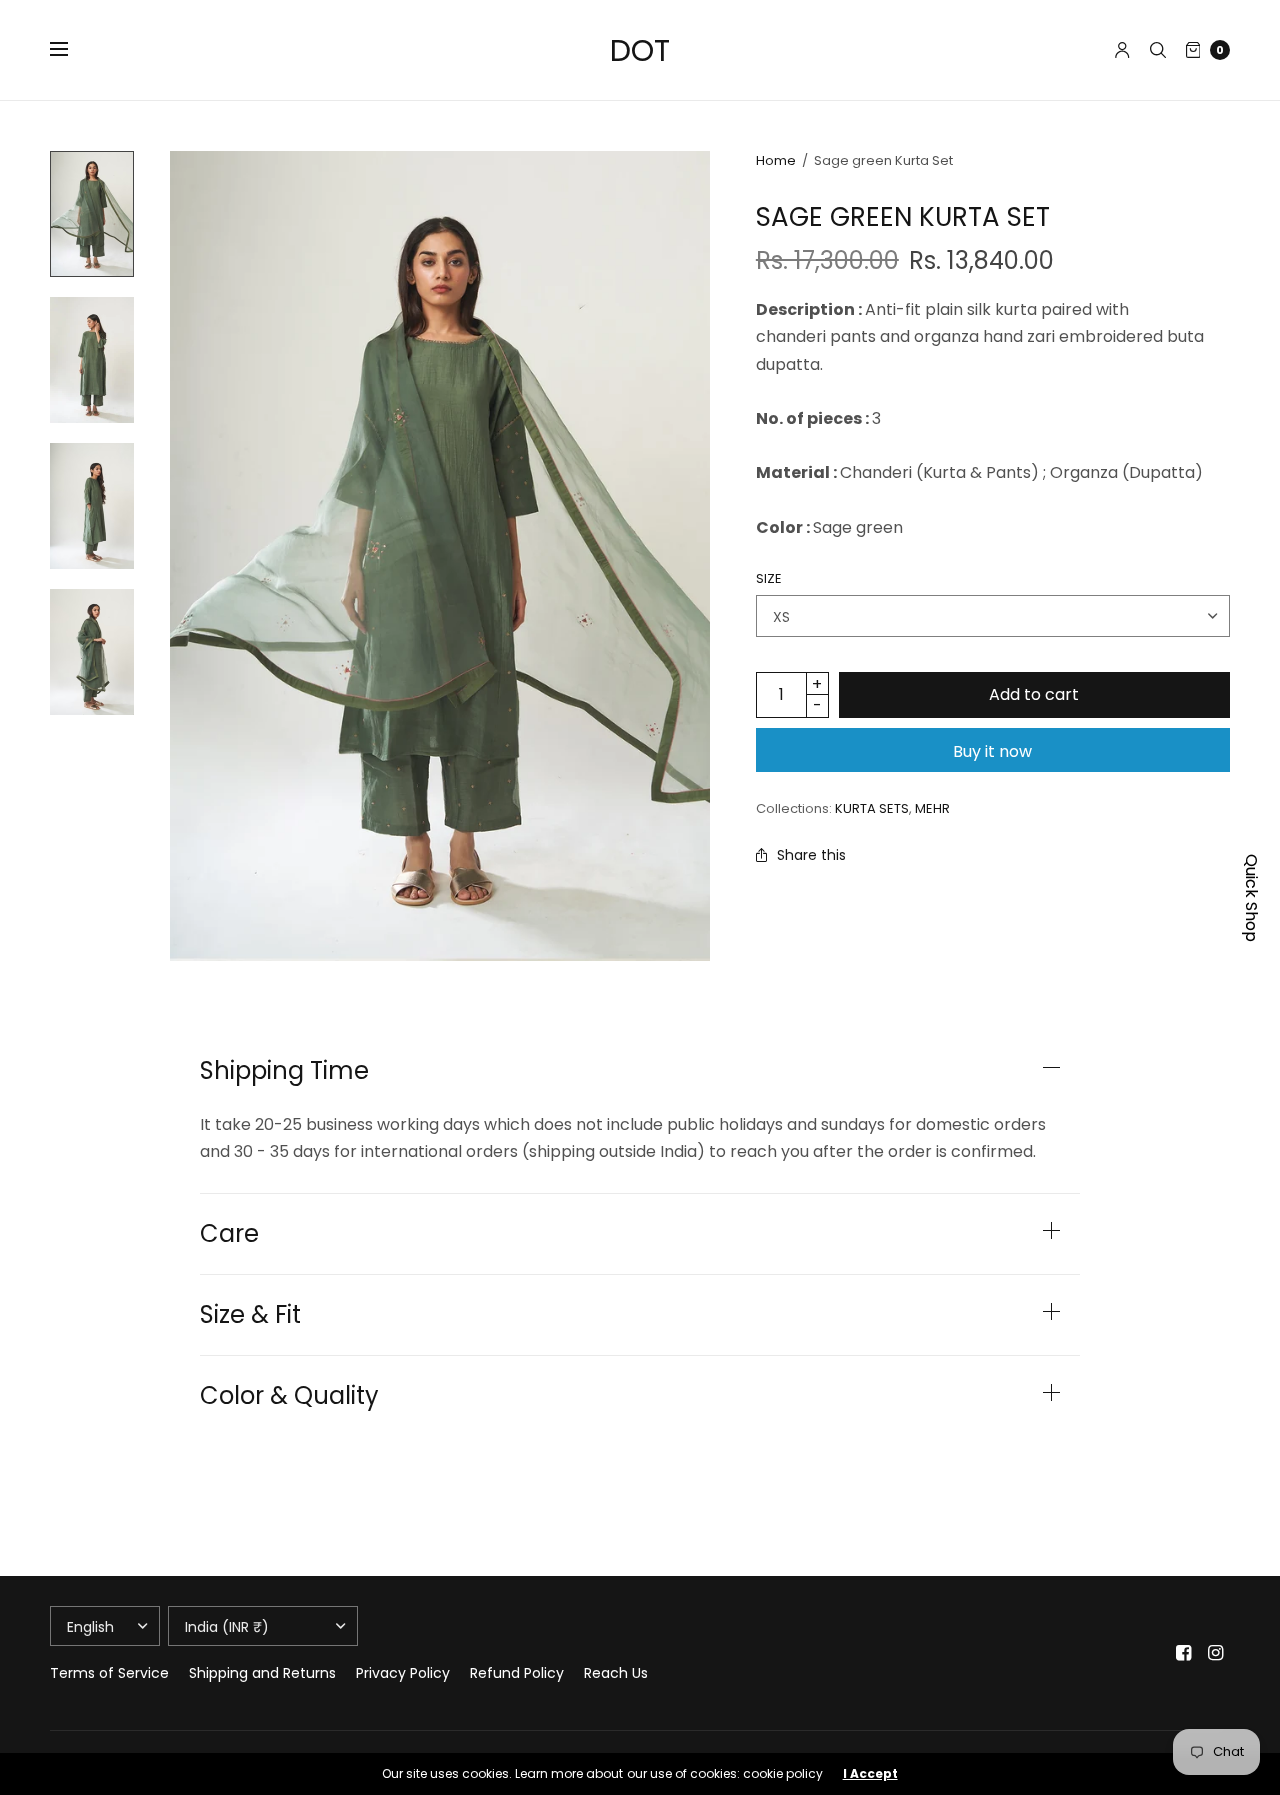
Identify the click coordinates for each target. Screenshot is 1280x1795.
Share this (811, 855)
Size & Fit (250, 1315)
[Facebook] (1184, 1653)
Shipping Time (284, 1071)
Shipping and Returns (262, 1673)
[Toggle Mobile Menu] (72, 50)
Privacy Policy (403, 1673)
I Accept (870, 1774)
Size (769, 578)
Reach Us (616, 1673)
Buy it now (992, 751)
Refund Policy (517, 1673)
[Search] (1158, 50)
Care (229, 1234)
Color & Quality (289, 1396)
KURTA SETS (872, 808)
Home (776, 160)
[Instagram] (1216, 1653)
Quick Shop (1251, 898)
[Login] (1122, 50)
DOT (640, 50)
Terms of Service (109, 1673)
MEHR (932, 808)
